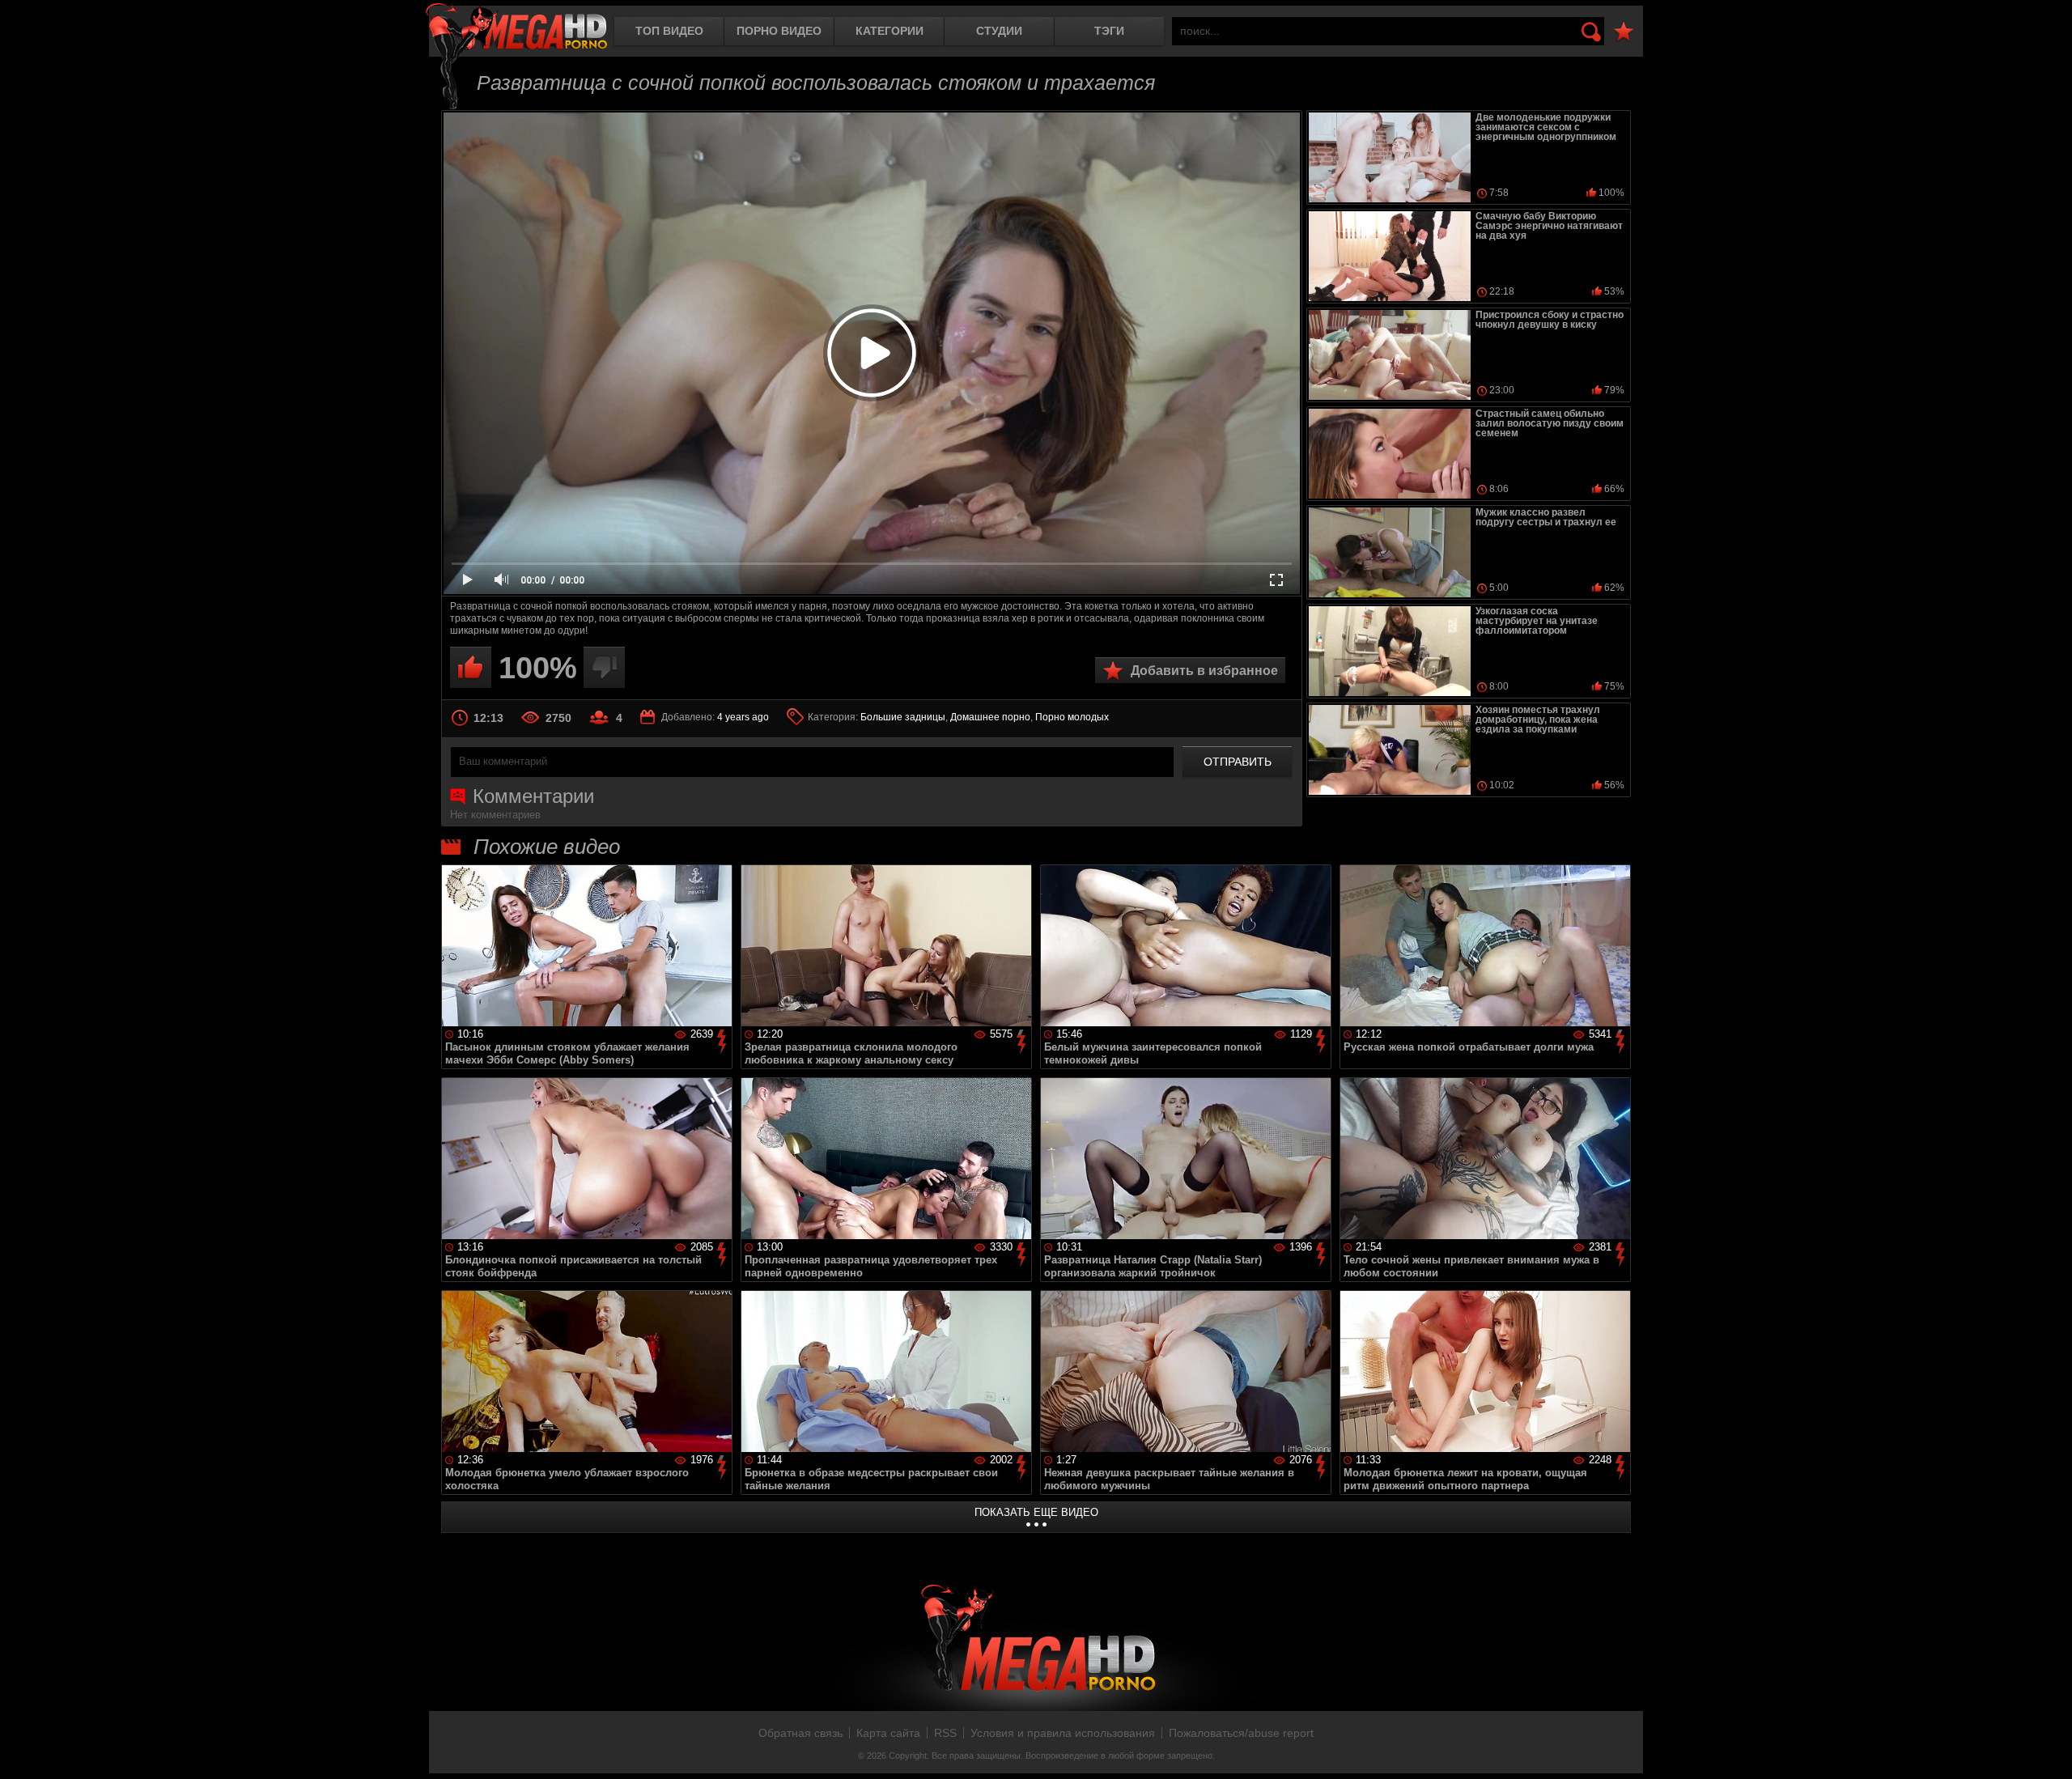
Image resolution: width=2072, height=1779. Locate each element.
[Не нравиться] (604, 667)
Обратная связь (800, 1733)
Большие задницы (903, 717)
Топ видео (669, 31)
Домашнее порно (990, 717)
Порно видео (779, 31)
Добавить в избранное (1204, 671)
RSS (945, 1733)
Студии (999, 31)
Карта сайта (888, 1733)
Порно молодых (1072, 717)
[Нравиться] (471, 667)
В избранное (1624, 32)
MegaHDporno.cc (516, 28)
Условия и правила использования (1063, 1733)
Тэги (1109, 31)
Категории (890, 31)
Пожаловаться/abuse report (1241, 1733)
